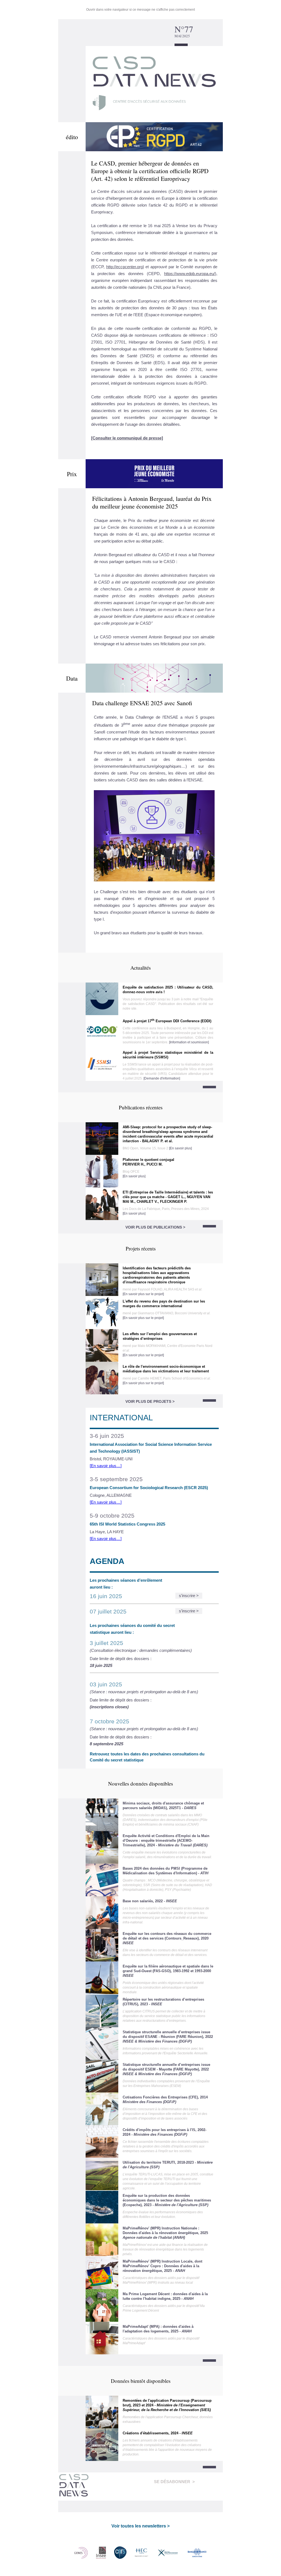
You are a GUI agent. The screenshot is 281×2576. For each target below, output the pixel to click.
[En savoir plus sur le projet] (143, 1294)
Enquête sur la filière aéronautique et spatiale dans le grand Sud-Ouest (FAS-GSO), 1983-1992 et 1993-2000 (168, 1971)
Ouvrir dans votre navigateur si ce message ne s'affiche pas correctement (140, 10)
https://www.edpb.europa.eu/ (189, 274)
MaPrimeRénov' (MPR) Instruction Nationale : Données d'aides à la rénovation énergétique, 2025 (165, 2233)
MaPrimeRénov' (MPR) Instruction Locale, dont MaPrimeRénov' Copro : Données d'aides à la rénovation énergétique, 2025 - (162, 2266)
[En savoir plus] (180, 1148)
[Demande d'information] (162, 1078)
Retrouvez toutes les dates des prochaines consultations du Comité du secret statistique (147, 1757)
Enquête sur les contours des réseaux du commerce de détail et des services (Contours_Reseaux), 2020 (167, 1938)
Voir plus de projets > (150, 1401)
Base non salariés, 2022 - (150, 1901)
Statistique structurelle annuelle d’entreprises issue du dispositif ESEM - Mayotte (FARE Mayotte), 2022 (166, 2069)
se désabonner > (174, 2482)
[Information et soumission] (189, 1042)
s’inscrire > (189, 1596)
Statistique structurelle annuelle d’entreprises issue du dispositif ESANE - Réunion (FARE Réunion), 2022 (168, 2037)
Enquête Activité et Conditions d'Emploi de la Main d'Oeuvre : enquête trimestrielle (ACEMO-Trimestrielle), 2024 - (166, 1840)
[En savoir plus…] (106, 1466)
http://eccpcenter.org (124, 267)
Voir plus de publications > (155, 1227)
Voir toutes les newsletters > (140, 2526)
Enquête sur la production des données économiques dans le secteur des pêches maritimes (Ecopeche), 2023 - (167, 2200)
